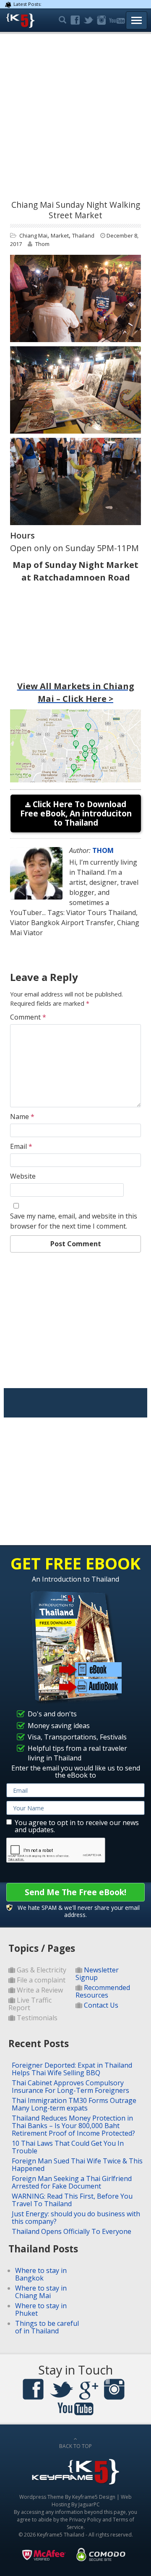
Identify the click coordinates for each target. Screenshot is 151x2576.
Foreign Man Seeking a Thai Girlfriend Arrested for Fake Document (72, 2182)
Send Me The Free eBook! (75, 1892)
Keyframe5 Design (94, 2497)
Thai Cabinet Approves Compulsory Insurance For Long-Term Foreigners (70, 2087)
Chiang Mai (33, 235)
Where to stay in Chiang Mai (41, 2292)
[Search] (62, 21)
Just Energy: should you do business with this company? (76, 2218)
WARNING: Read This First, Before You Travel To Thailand (72, 2200)
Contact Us (101, 2005)
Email (21, 1146)
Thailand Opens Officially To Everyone (72, 2231)
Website (23, 1176)
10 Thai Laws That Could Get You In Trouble (68, 2147)
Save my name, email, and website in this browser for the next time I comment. (74, 1221)
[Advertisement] (75, 114)
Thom (42, 244)
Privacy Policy (85, 2520)
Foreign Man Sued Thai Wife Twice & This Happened (77, 2165)
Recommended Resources (103, 1991)
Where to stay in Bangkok (41, 2274)
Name (22, 1117)
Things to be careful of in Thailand (47, 2327)
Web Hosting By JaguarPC (92, 2501)
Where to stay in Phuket (41, 2309)
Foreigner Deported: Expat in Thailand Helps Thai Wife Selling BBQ (72, 2069)
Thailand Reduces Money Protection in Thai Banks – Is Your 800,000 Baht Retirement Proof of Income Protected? (73, 2126)
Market (60, 235)
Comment (28, 1017)
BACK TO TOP (75, 2446)
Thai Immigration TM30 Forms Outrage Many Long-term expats (74, 2104)
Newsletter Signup (97, 1974)
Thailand (83, 235)
